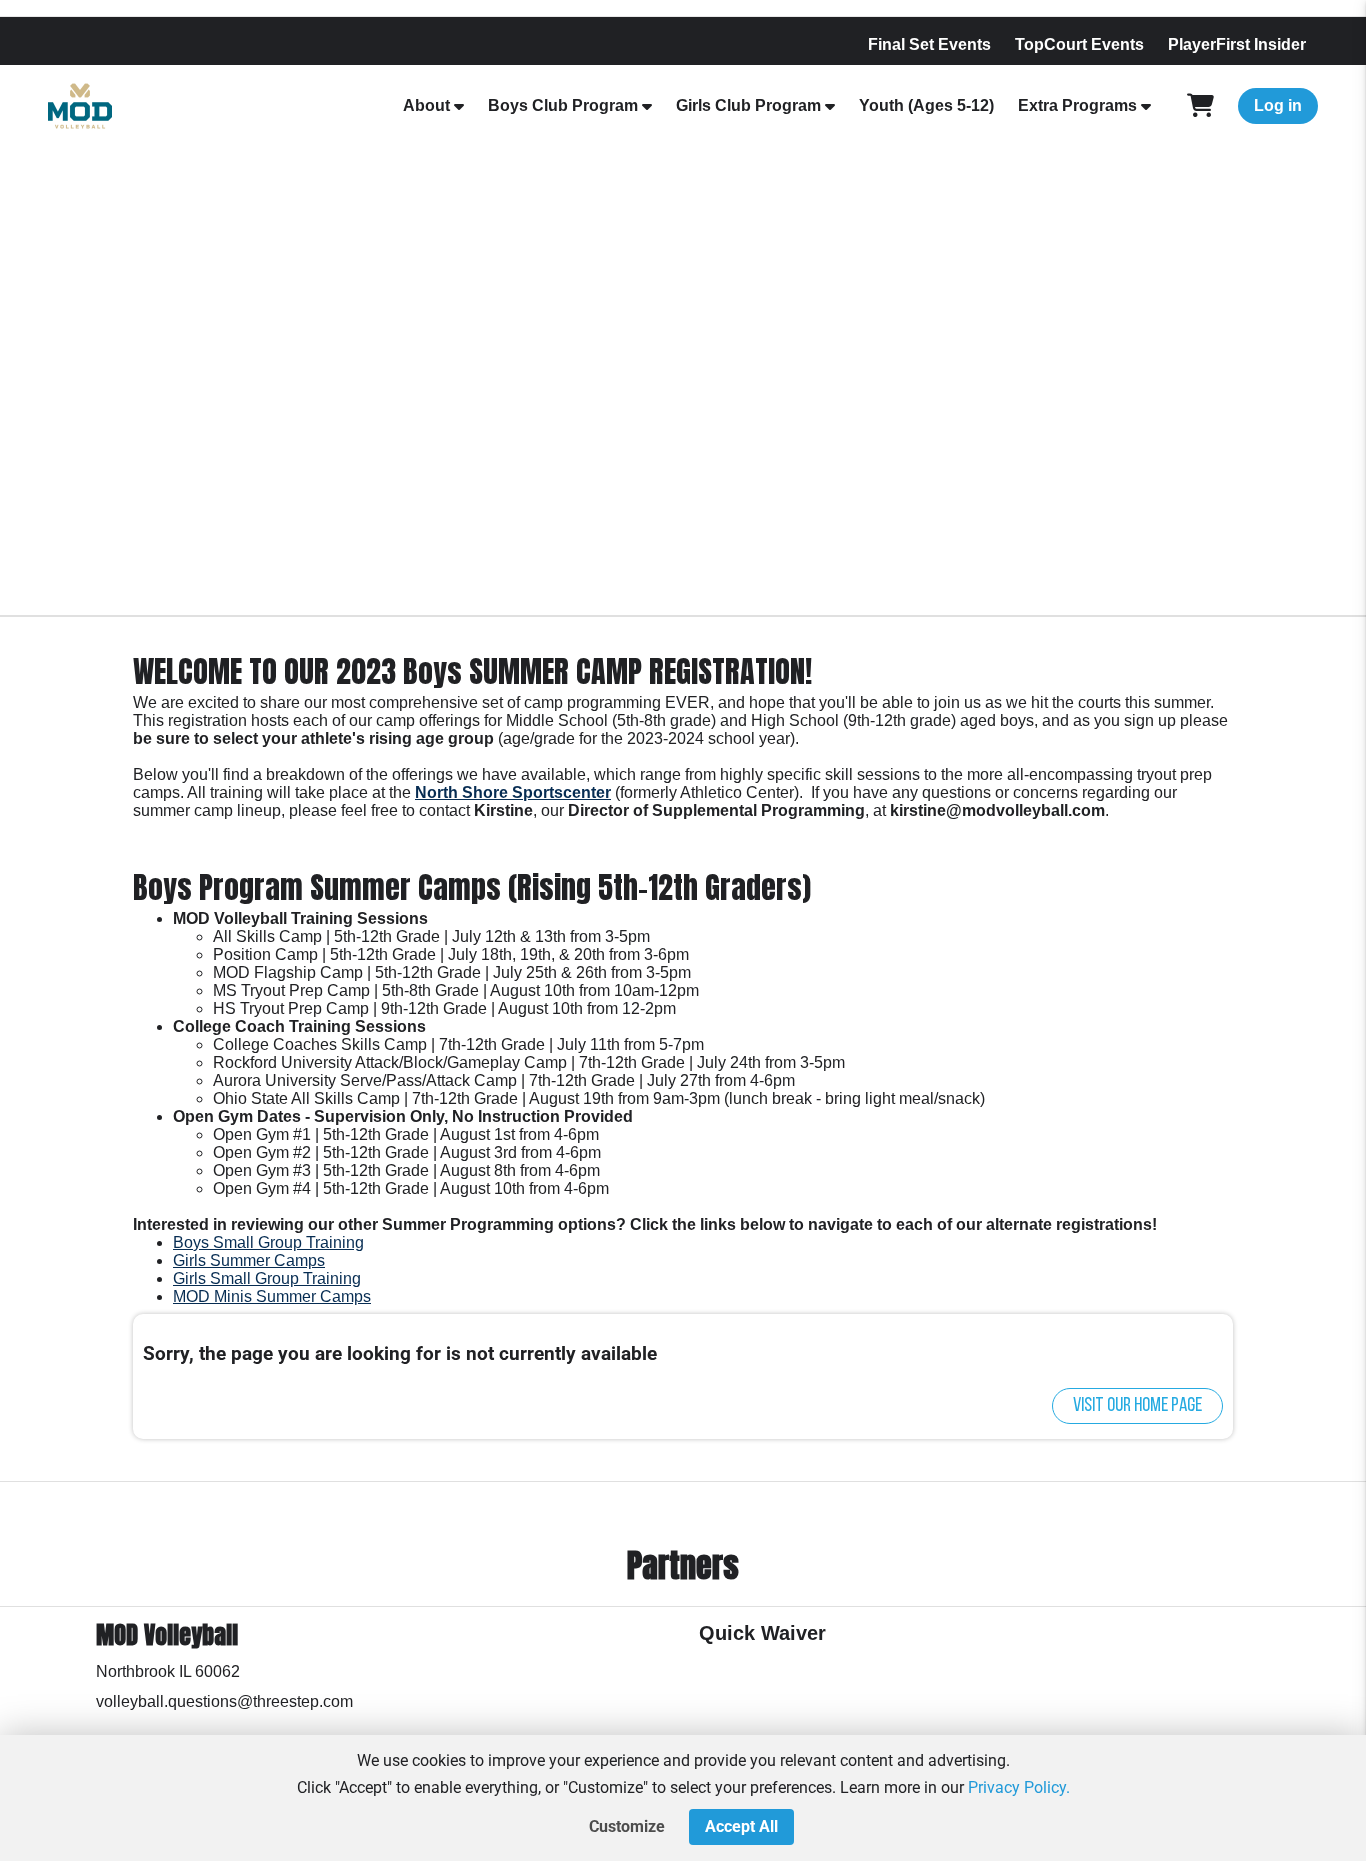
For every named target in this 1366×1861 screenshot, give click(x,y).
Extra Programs (1077, 105)
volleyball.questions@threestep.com (224, 1701)
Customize (627, 1826)
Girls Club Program (748, 105)
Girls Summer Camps (249, 1260)
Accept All (741, 1826)
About (426, 105)
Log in (1278, 105)
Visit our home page (1137, 1406)
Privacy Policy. (1019, 1787)
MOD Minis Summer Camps (272, 1296)
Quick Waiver (762, 1633)
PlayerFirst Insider (1237, 44)
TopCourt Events (1079, 44)
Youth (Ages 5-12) (926, 105)
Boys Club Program (563, 105)
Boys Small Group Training (268, 1242)
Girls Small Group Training (267, 1278)
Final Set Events (929, 44)
